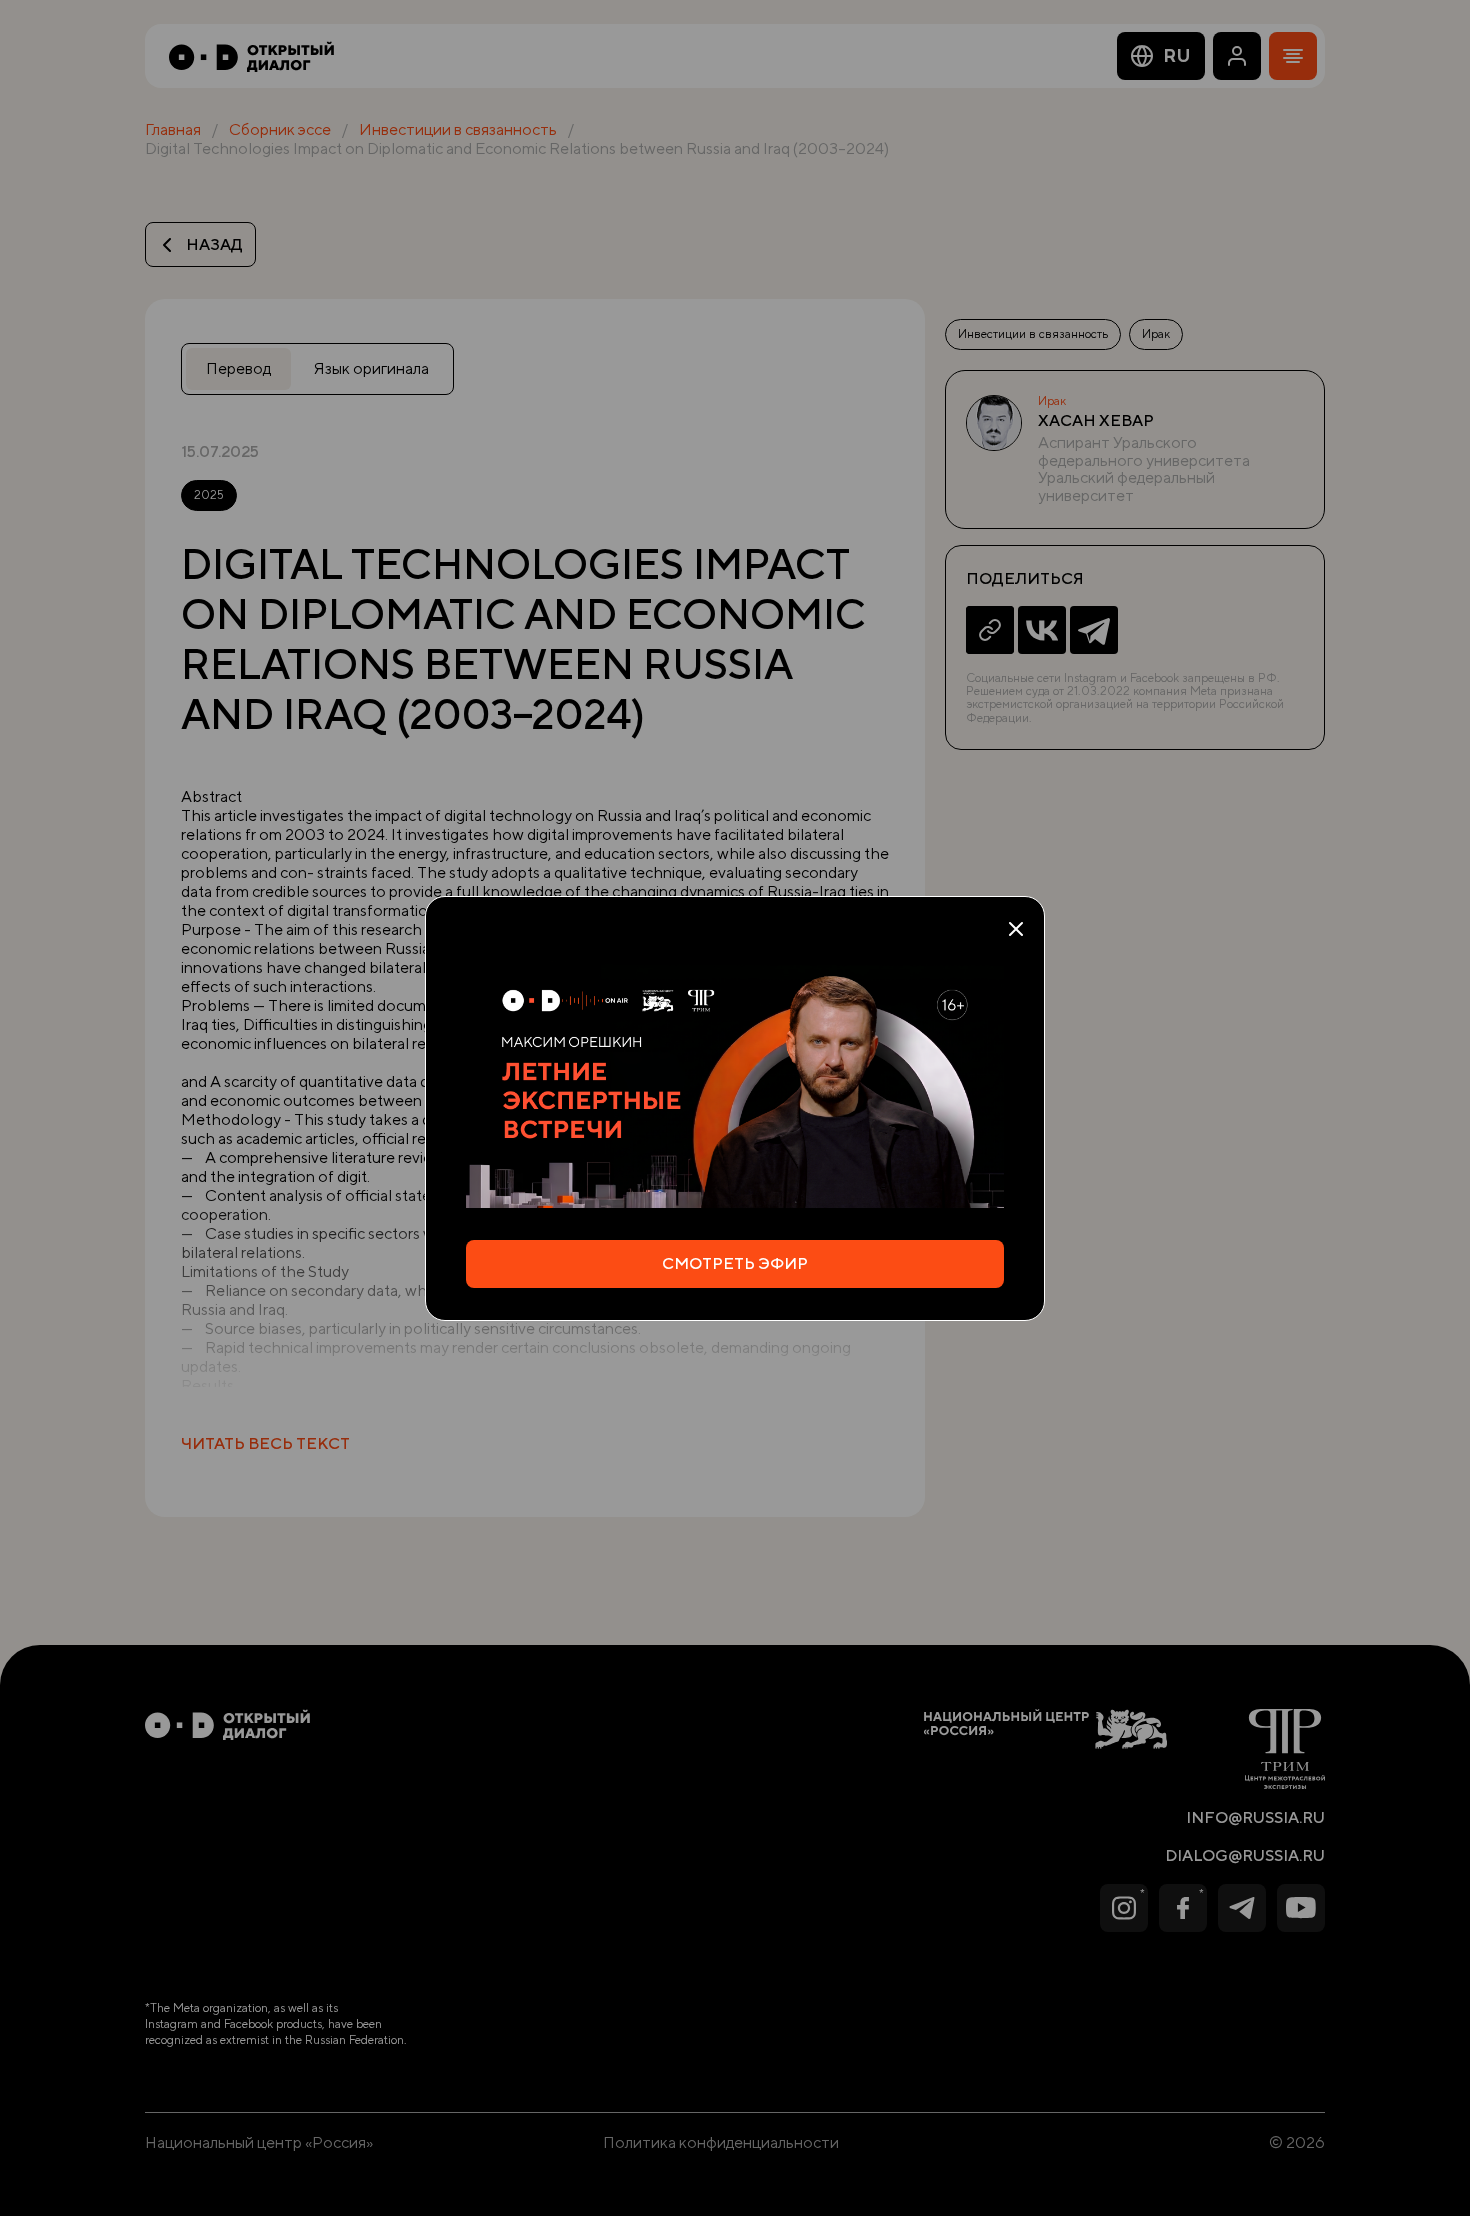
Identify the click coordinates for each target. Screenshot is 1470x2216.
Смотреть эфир (735, 1263)
